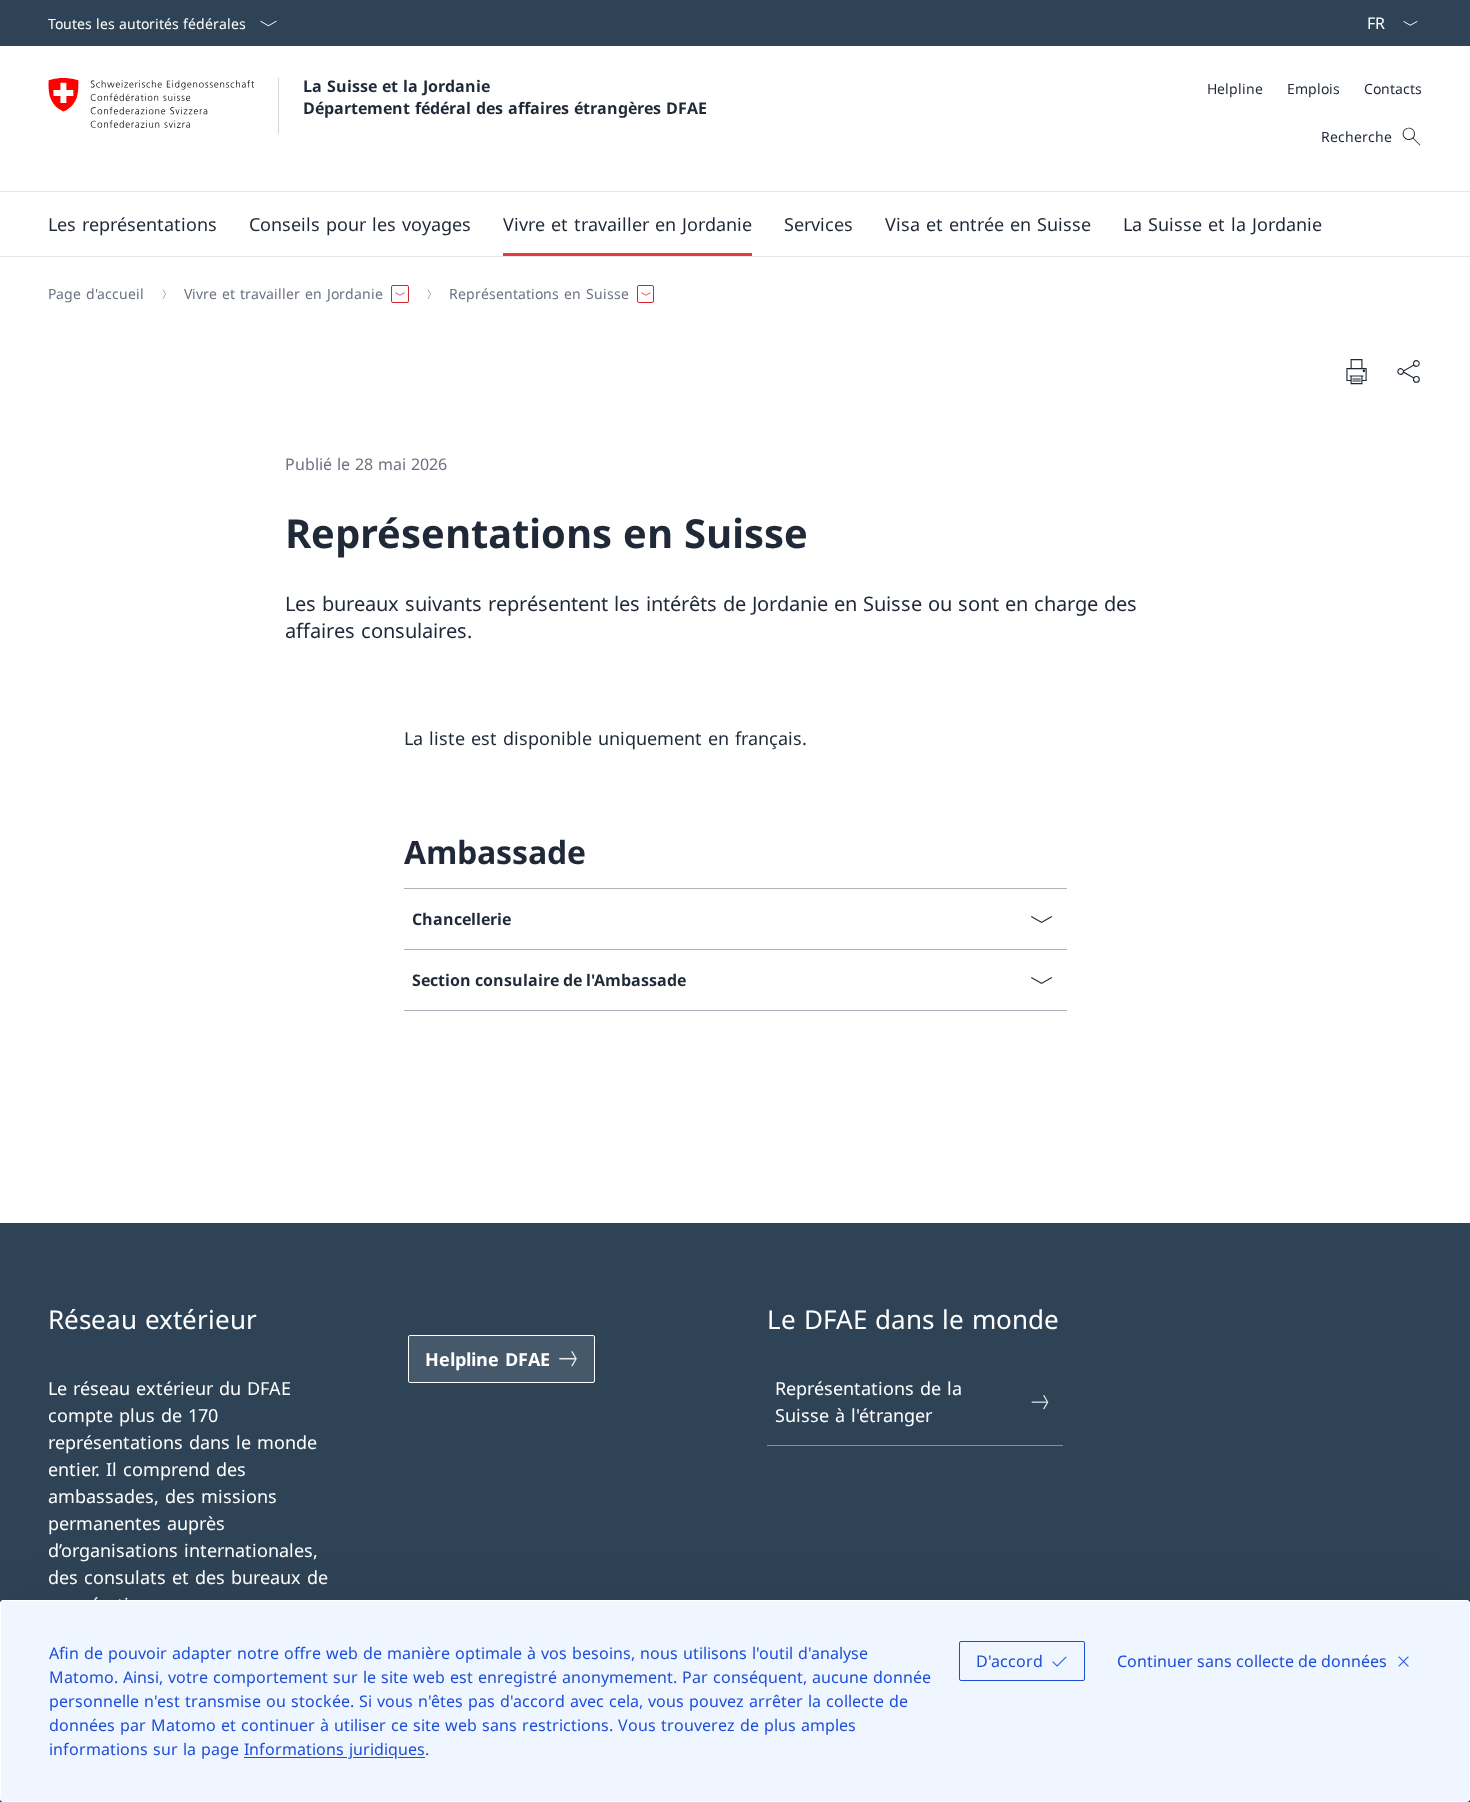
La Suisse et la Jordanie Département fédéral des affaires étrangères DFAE (505, 97)
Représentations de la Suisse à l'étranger (868, 1401)
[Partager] (1408, 371)
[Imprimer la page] (1356, 371)
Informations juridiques (334, 1749)
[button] (132, 224)
